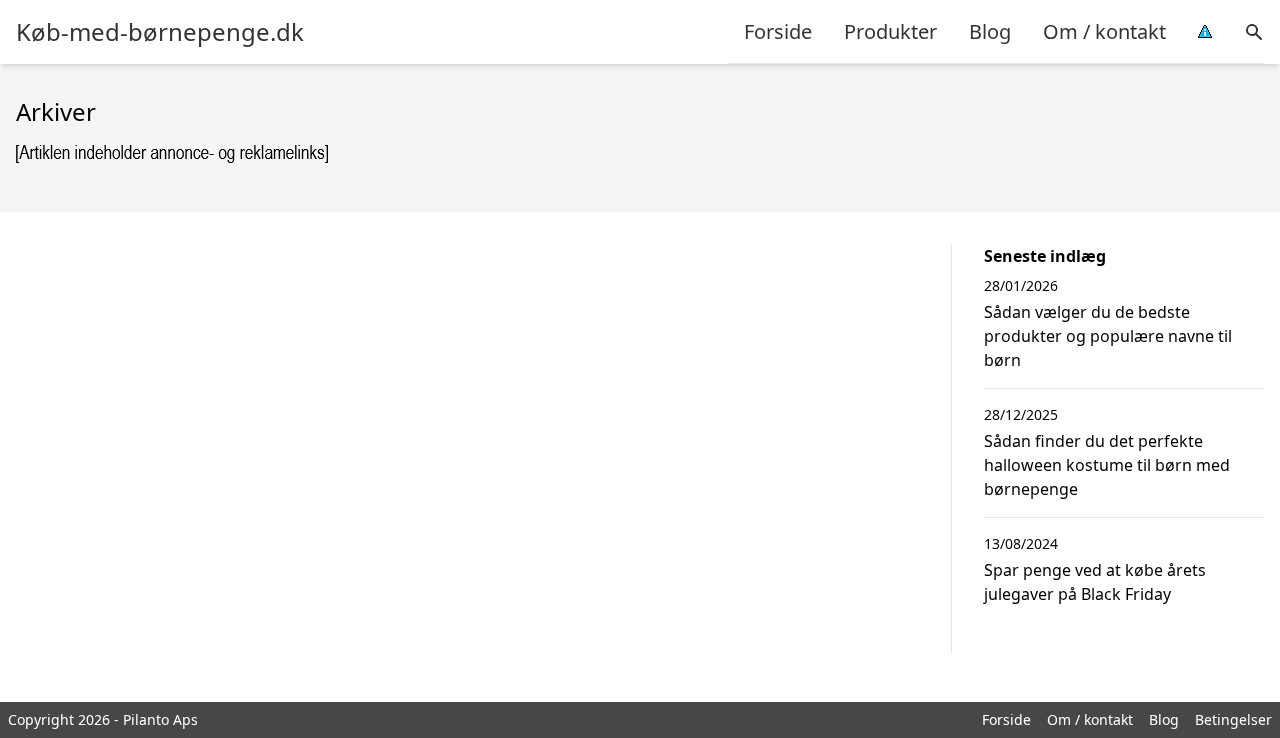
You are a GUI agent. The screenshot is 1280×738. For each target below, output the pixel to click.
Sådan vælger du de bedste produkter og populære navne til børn (1108, 336)
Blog (990, 31)
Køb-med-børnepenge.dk (160, 32)
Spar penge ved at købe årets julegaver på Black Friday (1095, 582)
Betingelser (1233, 719)
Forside (778, 31)
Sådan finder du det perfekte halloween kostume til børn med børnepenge (1107, 465)
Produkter (890, 31)
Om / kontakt (1104, 31)
